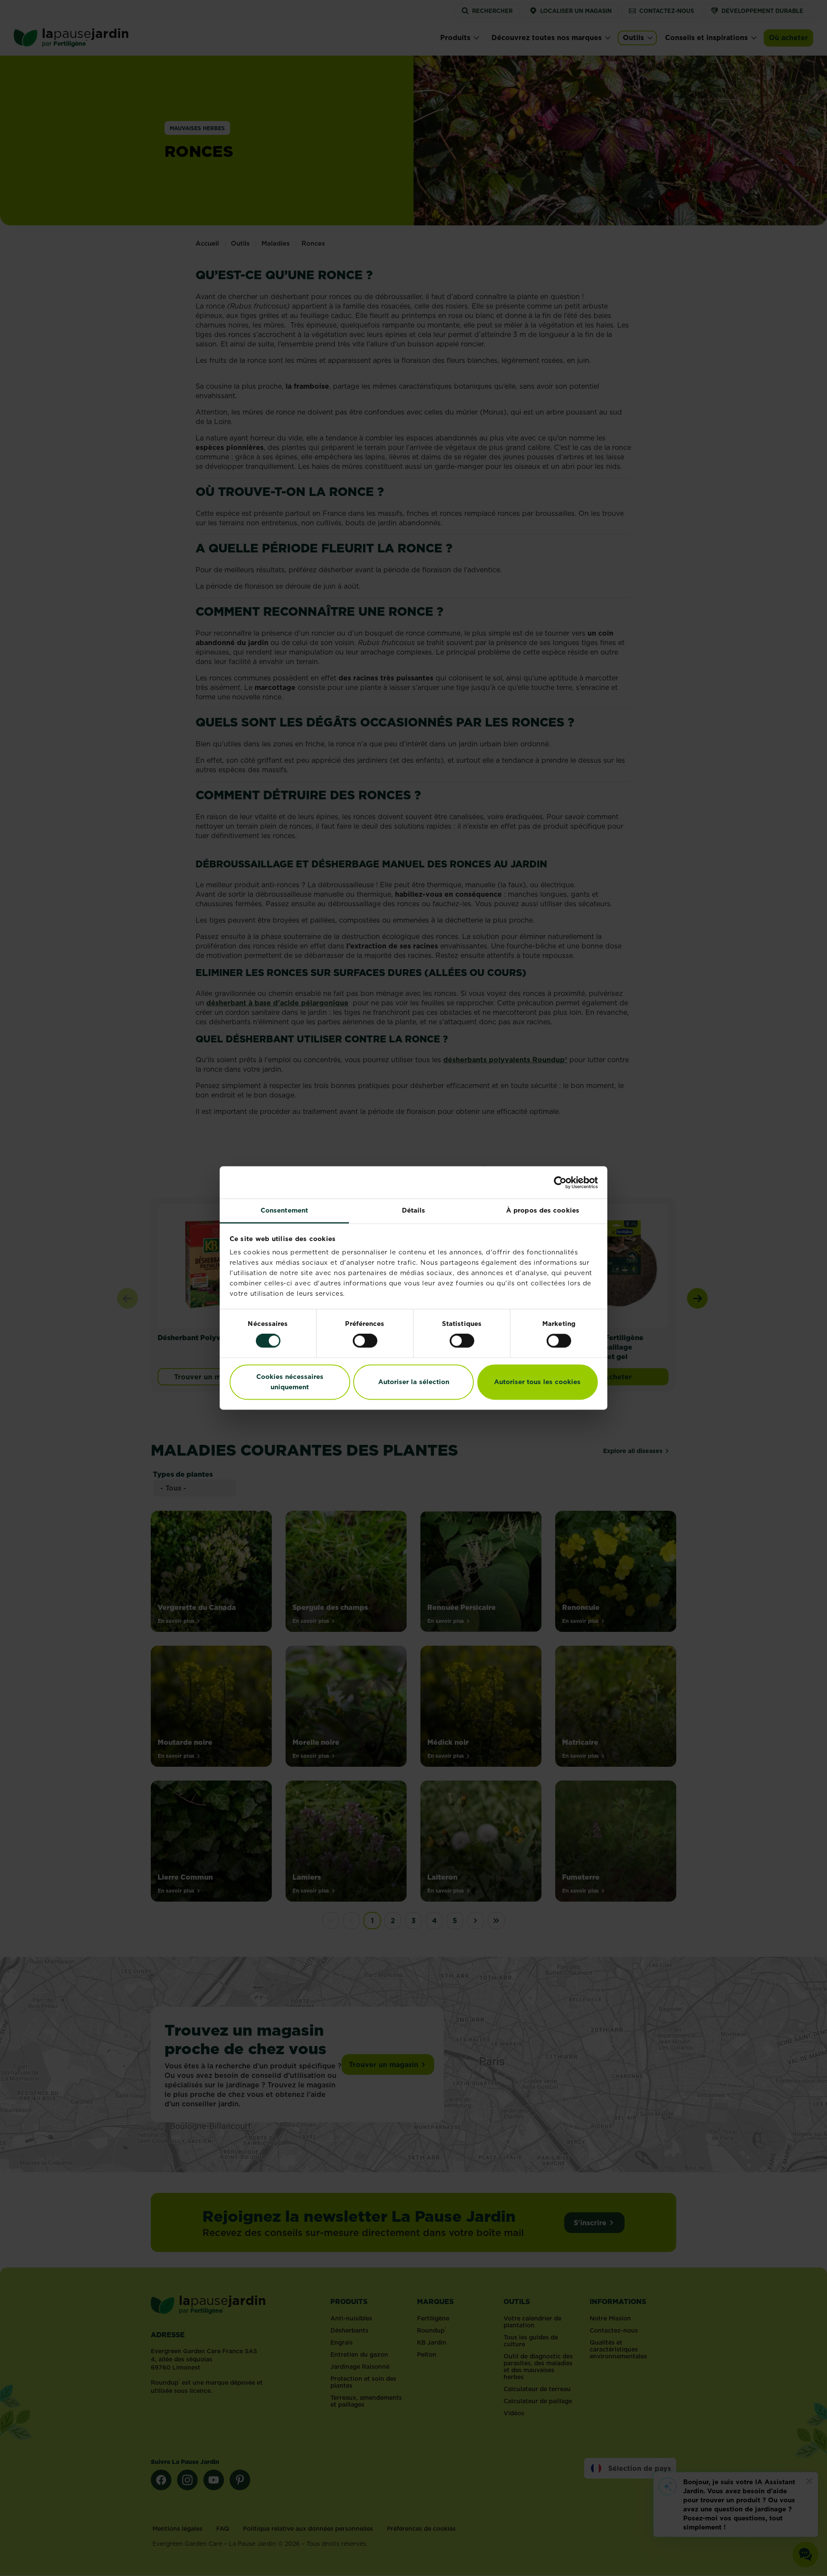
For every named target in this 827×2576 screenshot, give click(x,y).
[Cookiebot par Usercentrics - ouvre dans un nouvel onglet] (560, 1182)
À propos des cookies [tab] (543, 1210)
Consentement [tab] (284, 1210)
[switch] (365, 1341)
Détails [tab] (414, 1210)
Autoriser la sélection (414, 1382)
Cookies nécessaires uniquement (290, 1382)
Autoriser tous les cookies (537, 1382)
